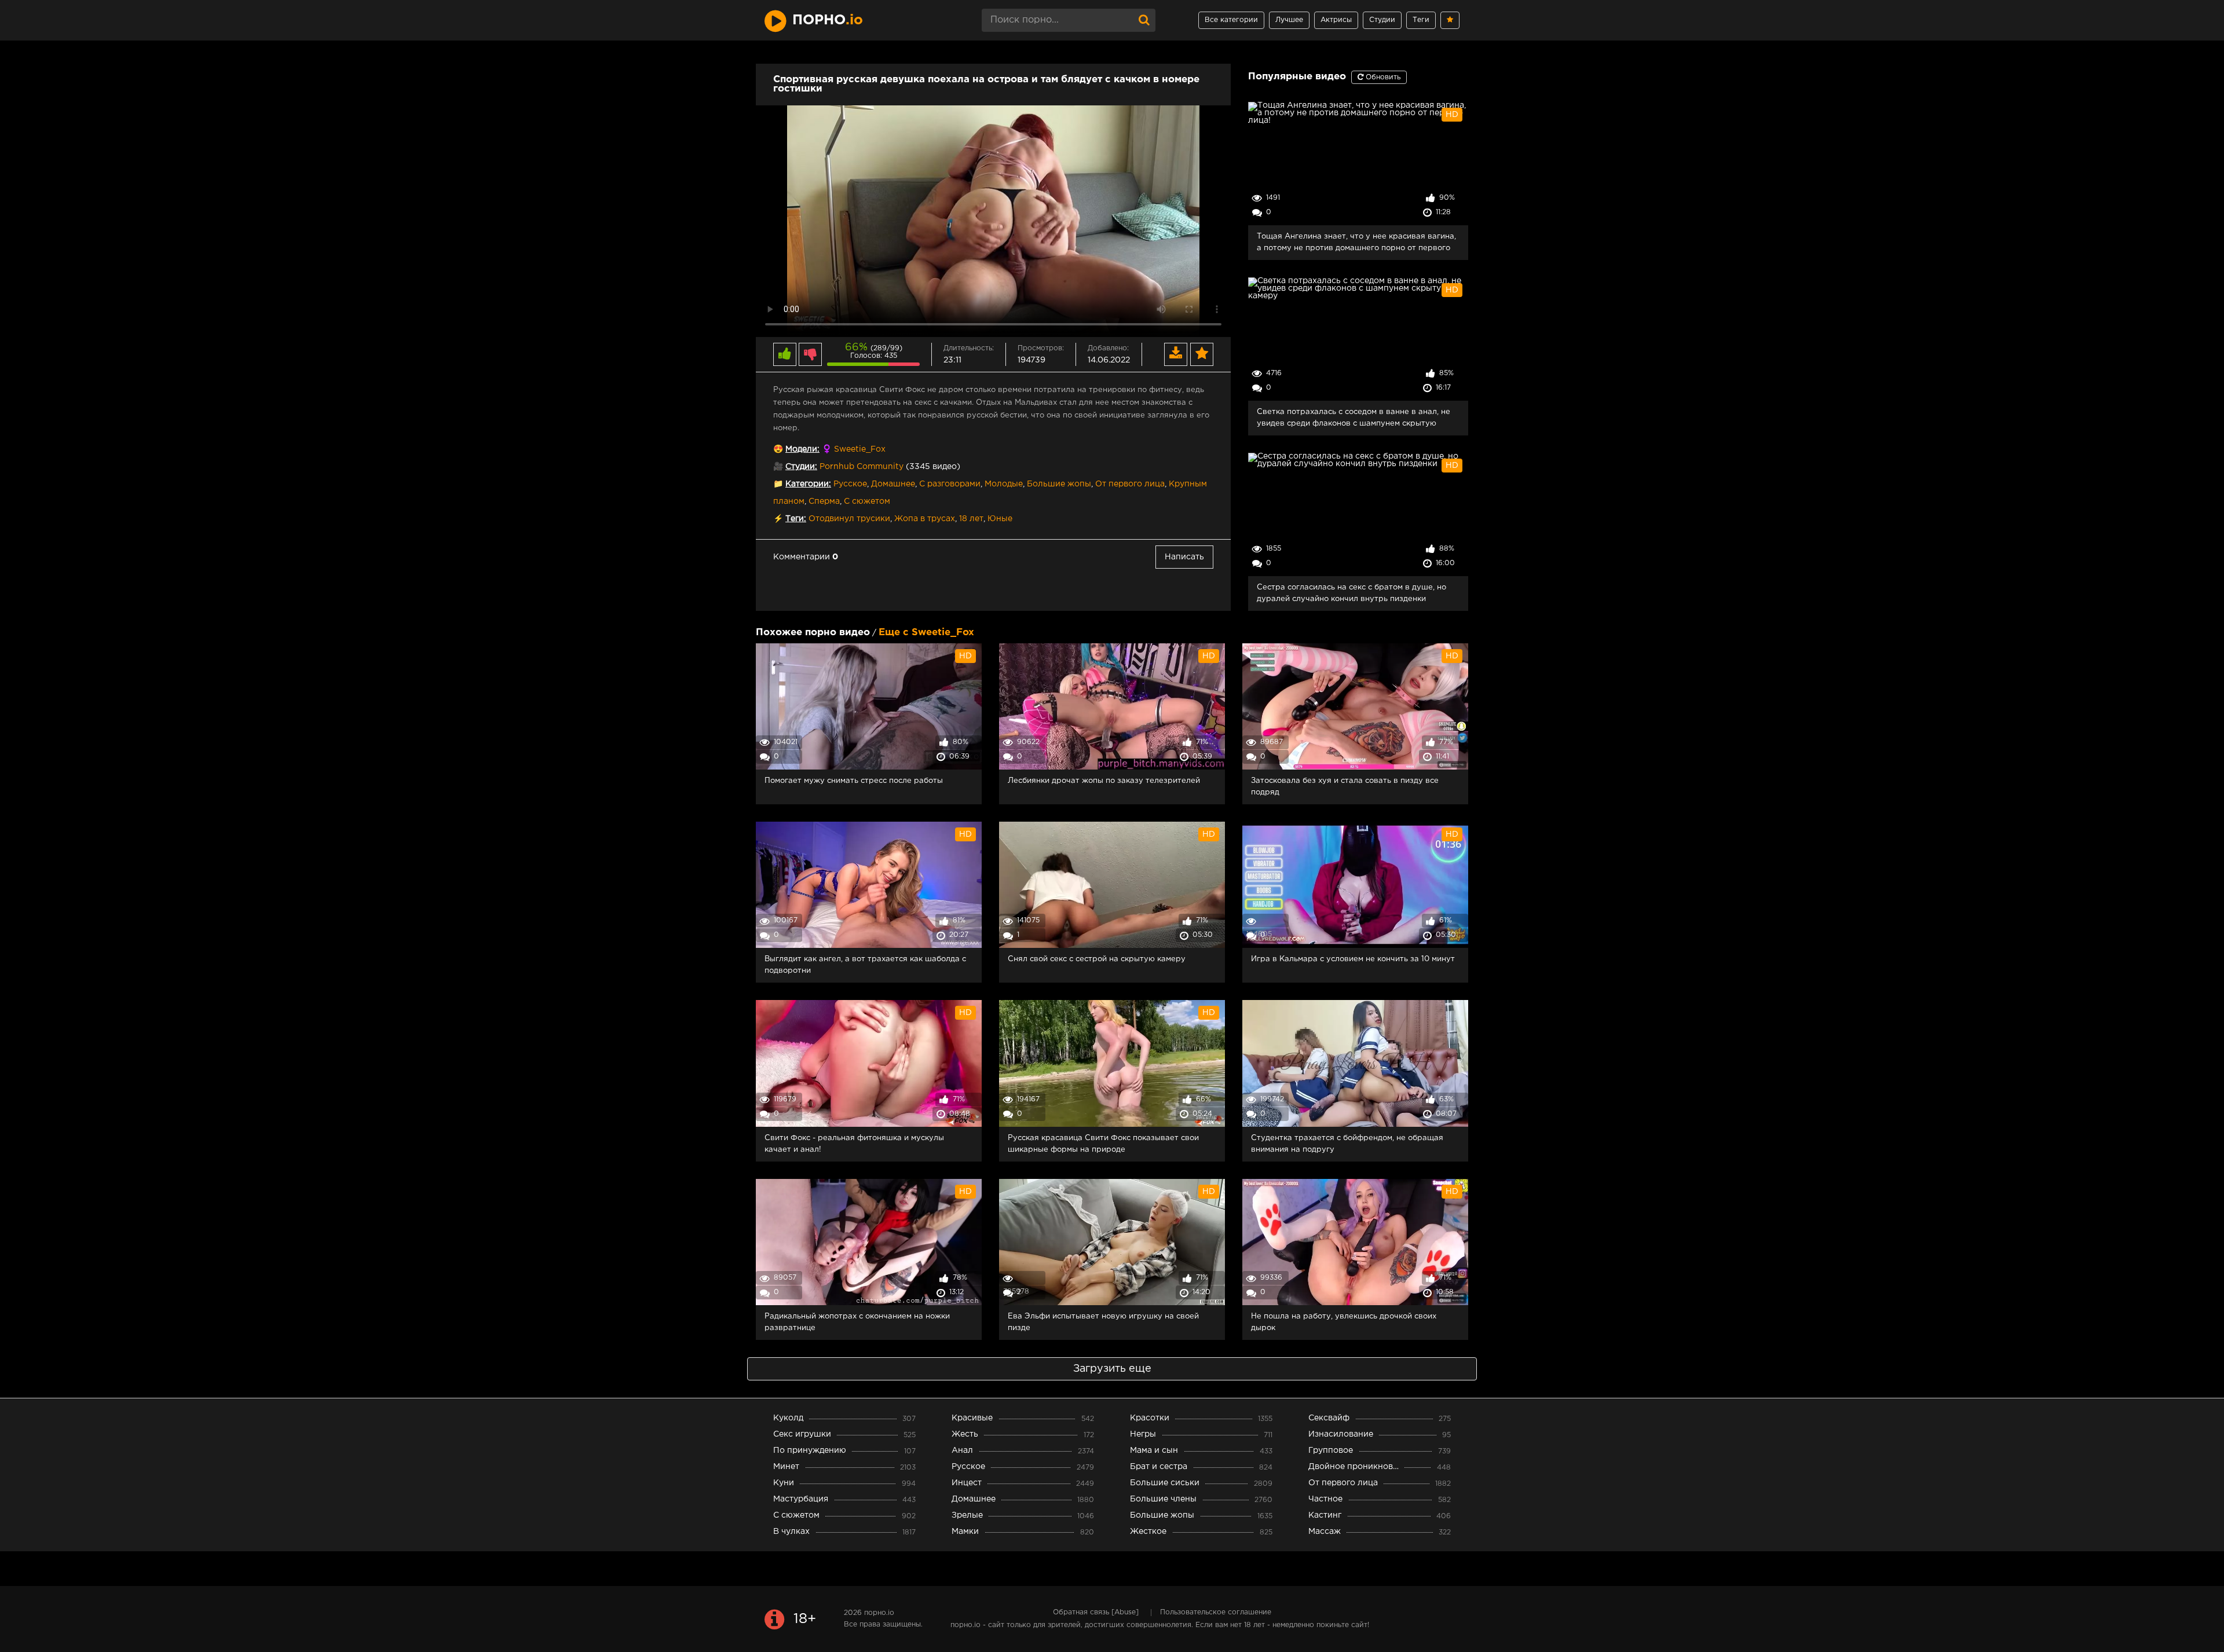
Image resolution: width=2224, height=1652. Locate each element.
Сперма (824, 501)
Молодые (1004, 484)
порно (828, 20)
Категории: (808, 484)
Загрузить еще (1112, 1369)
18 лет (971, 519)
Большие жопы (1059, 484)
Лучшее (1289, 20)
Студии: (801, 467)
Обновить (1382, 77)
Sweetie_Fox (860, 449)
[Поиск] (1144, 20)
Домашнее (893, 484)
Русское (850, 484)
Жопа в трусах (925, 519)
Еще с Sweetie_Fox (926, 633)
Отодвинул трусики (849, 519)
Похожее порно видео (813, 633)
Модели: (802, 449)
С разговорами (950, 484)
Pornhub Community (862, 467)
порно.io (879, 1613)
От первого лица (1130, 484)
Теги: (796, 519)
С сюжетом (867, 501)
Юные (1000, 519)
